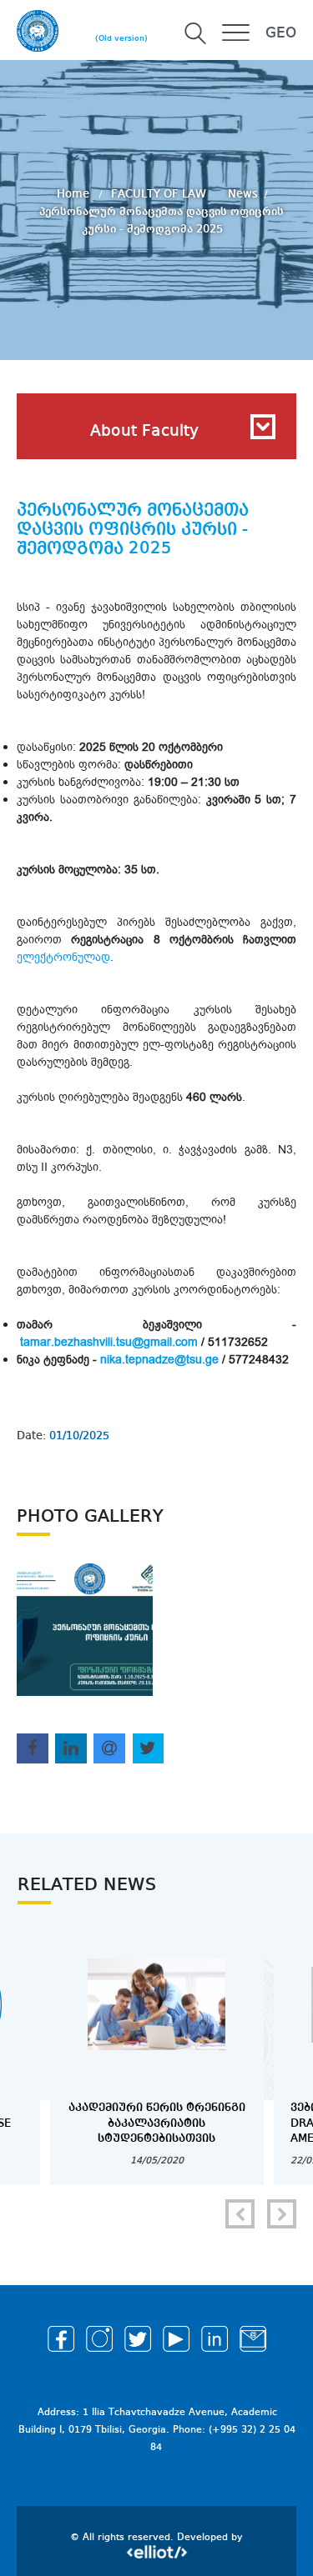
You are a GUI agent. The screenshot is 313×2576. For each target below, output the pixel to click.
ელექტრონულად (63, 957)
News (243, 194)
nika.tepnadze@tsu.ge (161, 1360)
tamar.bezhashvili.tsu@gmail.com (109, 1342)
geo (281, 33)
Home (75, 194)
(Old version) (121, 38)
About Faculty (144, 432)
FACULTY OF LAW (160, 194)
